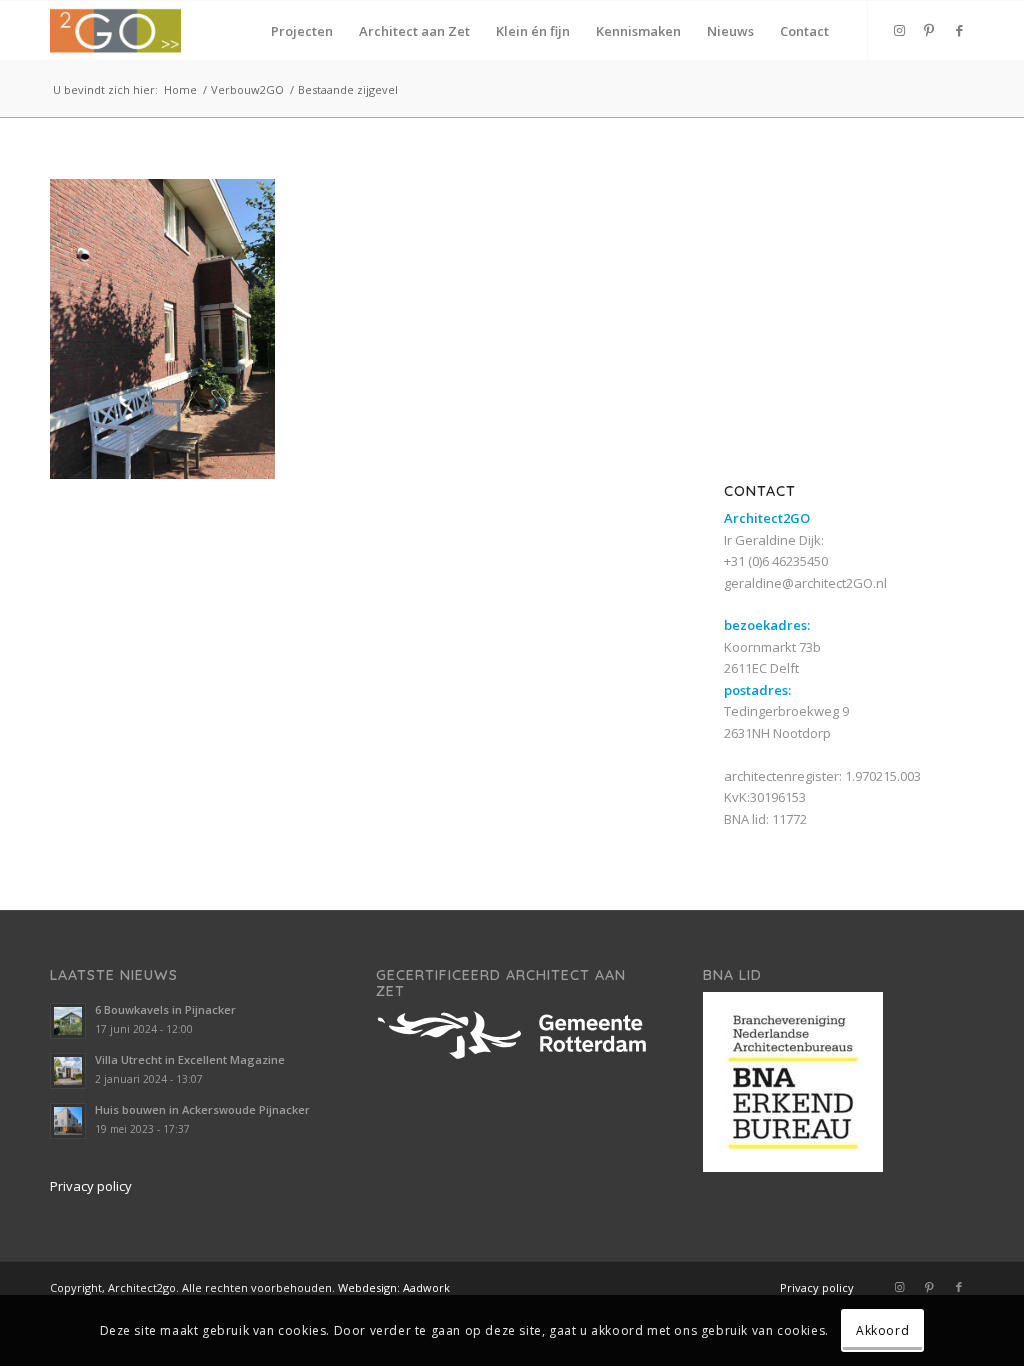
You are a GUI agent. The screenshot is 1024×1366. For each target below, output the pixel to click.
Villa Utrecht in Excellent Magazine (190, 1059)
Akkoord (882, 1330)
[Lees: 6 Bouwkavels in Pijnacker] (68, 1021)
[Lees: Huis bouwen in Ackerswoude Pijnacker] (68, 1121)
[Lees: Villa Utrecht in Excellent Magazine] (68, 1071)
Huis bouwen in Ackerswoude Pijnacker (202, 1109)
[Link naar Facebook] (959, 30)
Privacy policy (91, 1186)
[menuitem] (302, 31)
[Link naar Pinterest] (929, 30)
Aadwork (426, 1287)
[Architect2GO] (115, 31)
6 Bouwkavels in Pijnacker (165, 1009)
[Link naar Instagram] (899, 30)
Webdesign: (369, 1287)
